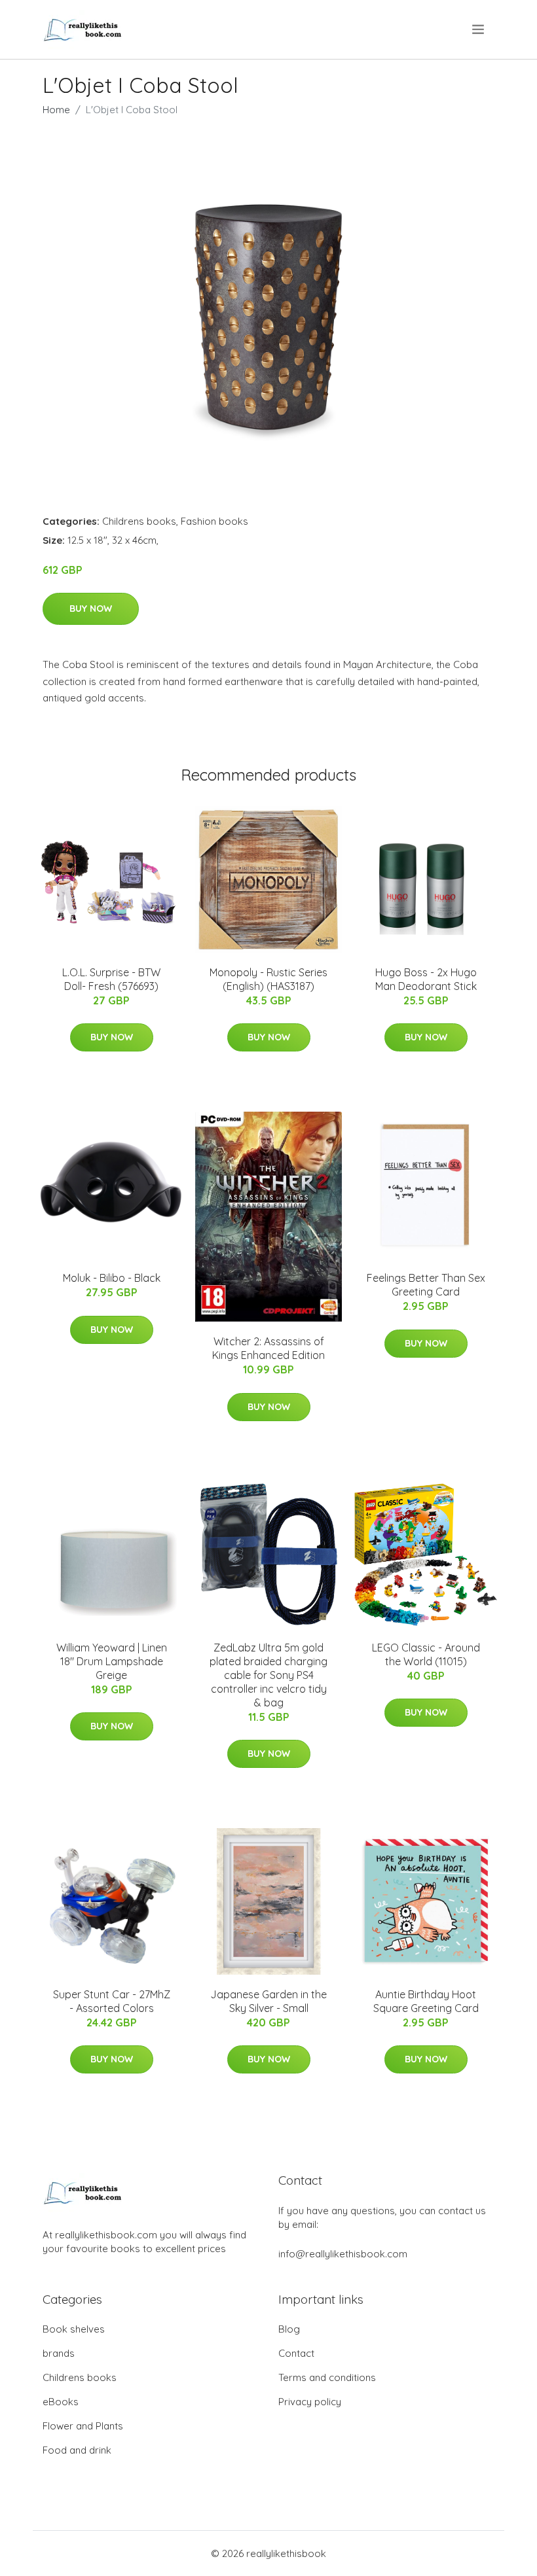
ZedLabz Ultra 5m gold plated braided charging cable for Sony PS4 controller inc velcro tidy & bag (268, 1675)
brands (59, 2353)
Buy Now (91, 609)
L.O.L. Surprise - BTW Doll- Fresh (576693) (111, 979)
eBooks (61, 2402)
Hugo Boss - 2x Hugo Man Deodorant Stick (426, 979)
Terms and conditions (327, 2377)
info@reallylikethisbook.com (343, 2254)
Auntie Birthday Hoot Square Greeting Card (426, 2001)
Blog (289, 2329)
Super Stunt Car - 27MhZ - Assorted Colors (112, 2001)
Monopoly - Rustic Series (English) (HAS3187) (268, 979)
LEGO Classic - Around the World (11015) (426, 1654)
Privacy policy (310, 2402)
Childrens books (139, 521)
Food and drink (77, 2450)
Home (56, 110)
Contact (296, 2353)
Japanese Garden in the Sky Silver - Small (268, 2001)
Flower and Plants (83, 2426)
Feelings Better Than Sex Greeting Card (426, 1285)
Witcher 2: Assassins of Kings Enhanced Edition (268, 1348)
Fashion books (214, 521)
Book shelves (74, 2329)
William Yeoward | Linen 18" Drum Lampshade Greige (112, 1661)
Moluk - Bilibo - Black (112, 1278)
